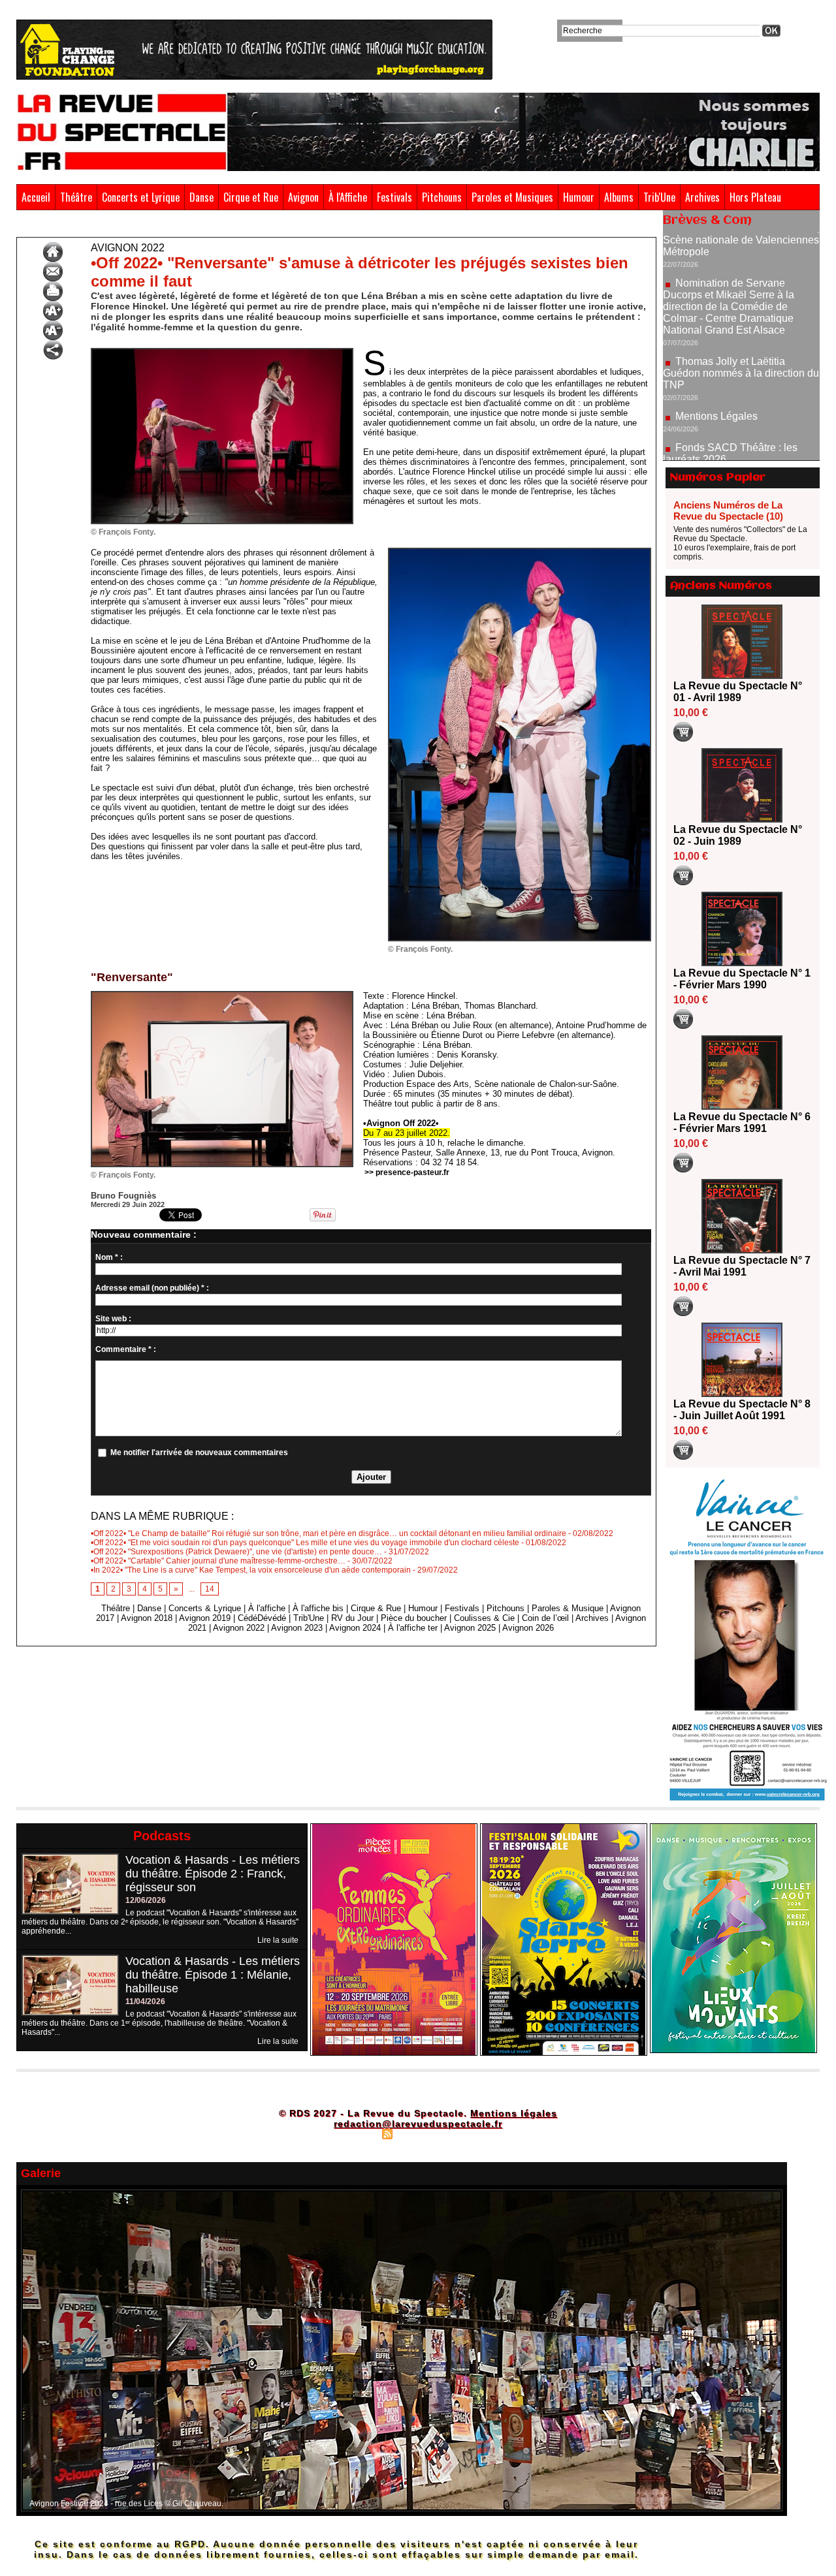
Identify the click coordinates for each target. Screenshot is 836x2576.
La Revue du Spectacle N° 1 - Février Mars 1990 (742, 979)
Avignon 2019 (205, 1618)
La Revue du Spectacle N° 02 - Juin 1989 (738, 835)
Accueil (36, 197)
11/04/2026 (145, 2002)
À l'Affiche (348, 197)
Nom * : (109, 1257)
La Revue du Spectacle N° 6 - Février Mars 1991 (742, 1123)
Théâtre (76, 197)
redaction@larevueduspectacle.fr (418, 2124)
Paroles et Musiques (512, 197)
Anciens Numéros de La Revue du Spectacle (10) (728, 510)
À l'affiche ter (413, 1628)
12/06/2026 (146, 1900)
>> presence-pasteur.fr (407, 1172)
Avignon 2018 (147, 1618)
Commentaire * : (126, 1349)
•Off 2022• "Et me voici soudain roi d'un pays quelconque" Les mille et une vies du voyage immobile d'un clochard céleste (305, 1543)
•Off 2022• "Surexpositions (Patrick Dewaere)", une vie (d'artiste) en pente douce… (236, 1552)
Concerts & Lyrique (205, 1608)
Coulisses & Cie (484, 1618)
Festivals (394, 197)
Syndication (416, 2133)
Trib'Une (659, 197)
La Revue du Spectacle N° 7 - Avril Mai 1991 (742, 1266)
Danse (201, 197)
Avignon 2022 (77, 227)
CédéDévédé (262, 1618)
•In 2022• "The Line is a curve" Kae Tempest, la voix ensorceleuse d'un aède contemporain (251, 1570)
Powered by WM (474, 2133)
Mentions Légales (716, 353)
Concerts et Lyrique (141, 197)
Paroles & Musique (568, 1608)
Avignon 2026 (528, 1628)
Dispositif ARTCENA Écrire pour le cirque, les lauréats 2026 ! (740, 434)
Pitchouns (442, 197)
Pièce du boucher (414, 1618)
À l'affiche (267, 1608)
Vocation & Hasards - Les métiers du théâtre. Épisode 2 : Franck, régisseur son (213, 1874)
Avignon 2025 (470, 1628)
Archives (702, 197)
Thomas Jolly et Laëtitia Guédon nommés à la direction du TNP (741, 310)
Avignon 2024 (355, 1628)
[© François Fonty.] (222, 352)
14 (210, 1589)
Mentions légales (514, 2113)
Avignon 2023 (297, 1628)
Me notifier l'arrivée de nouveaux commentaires (199, 1453)
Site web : (113, 1319)
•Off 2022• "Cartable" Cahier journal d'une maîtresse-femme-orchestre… (218, 1561)
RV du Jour (352, 1618)
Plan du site (355, 2133)
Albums (619, 197)
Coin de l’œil (545, 1618)
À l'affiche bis (318, 1608)
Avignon (303, 197)
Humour (579, 197)
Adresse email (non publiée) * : (152, 1288)
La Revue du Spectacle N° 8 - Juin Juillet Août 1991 (742, 1410)
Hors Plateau (755, 197)
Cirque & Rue (376, 1608)
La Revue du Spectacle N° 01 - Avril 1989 (738, 692)
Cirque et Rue (251, 197)
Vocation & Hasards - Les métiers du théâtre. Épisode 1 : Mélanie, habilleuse (213, 1975)
